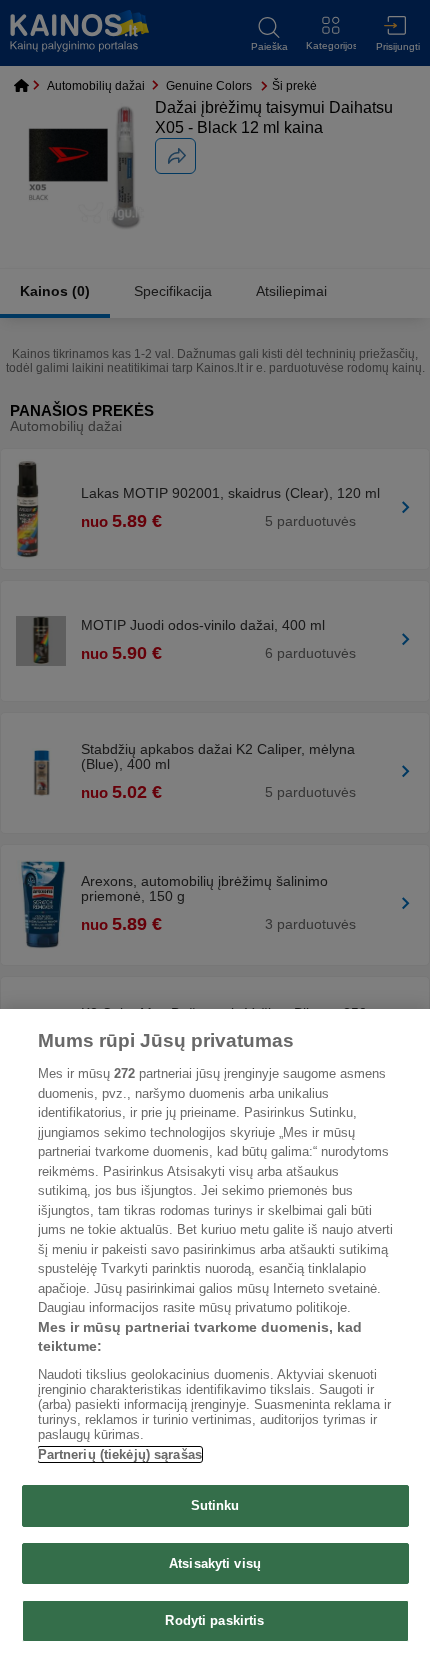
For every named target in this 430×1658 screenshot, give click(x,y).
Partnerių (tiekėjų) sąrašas (120, 1454)
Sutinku (215, 1505)
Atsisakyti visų (215, 1563)
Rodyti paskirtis (214, 1620)
